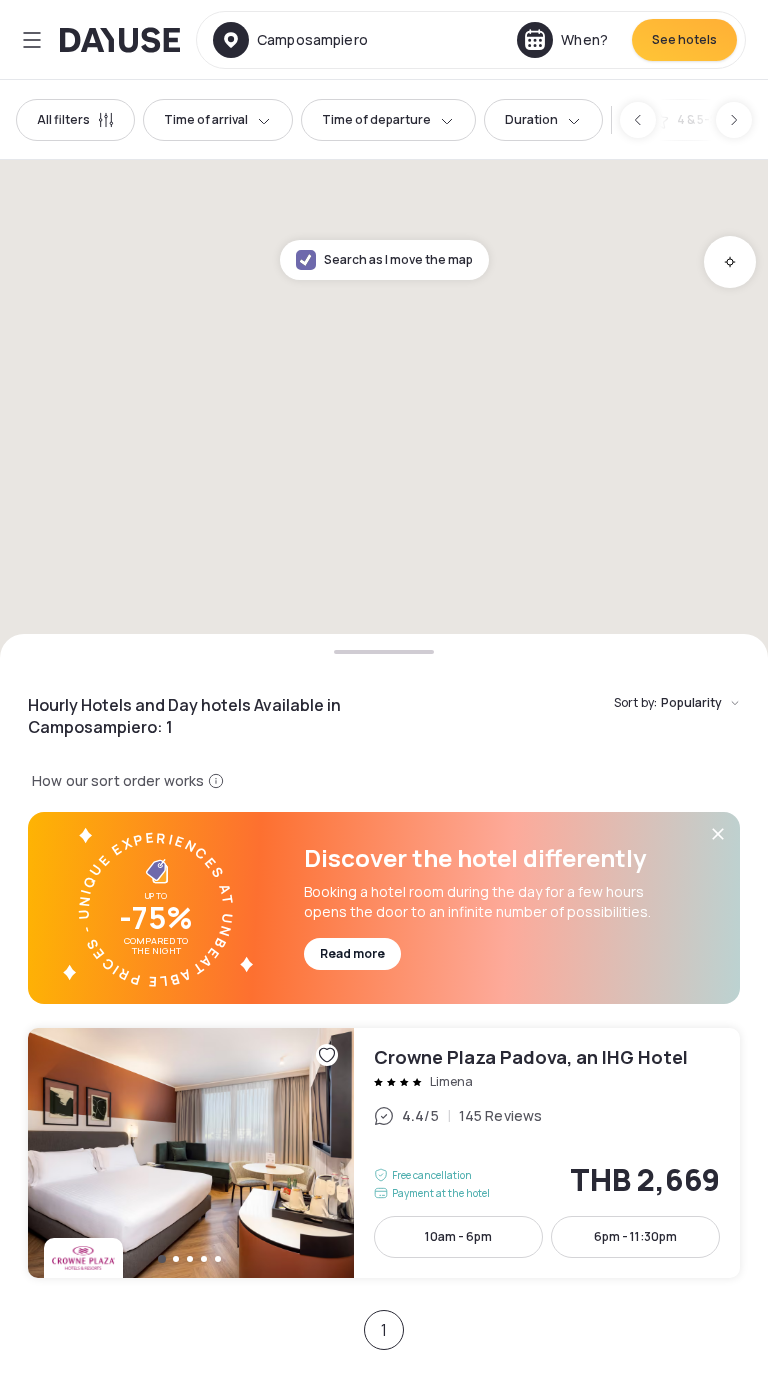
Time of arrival (206, 119)
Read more (352, 953)
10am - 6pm (458, 1236)
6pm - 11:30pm (635, 1236)
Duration (531, 119)
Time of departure (376, 119)
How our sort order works (118, 780)
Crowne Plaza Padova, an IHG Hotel (384, 1153)
